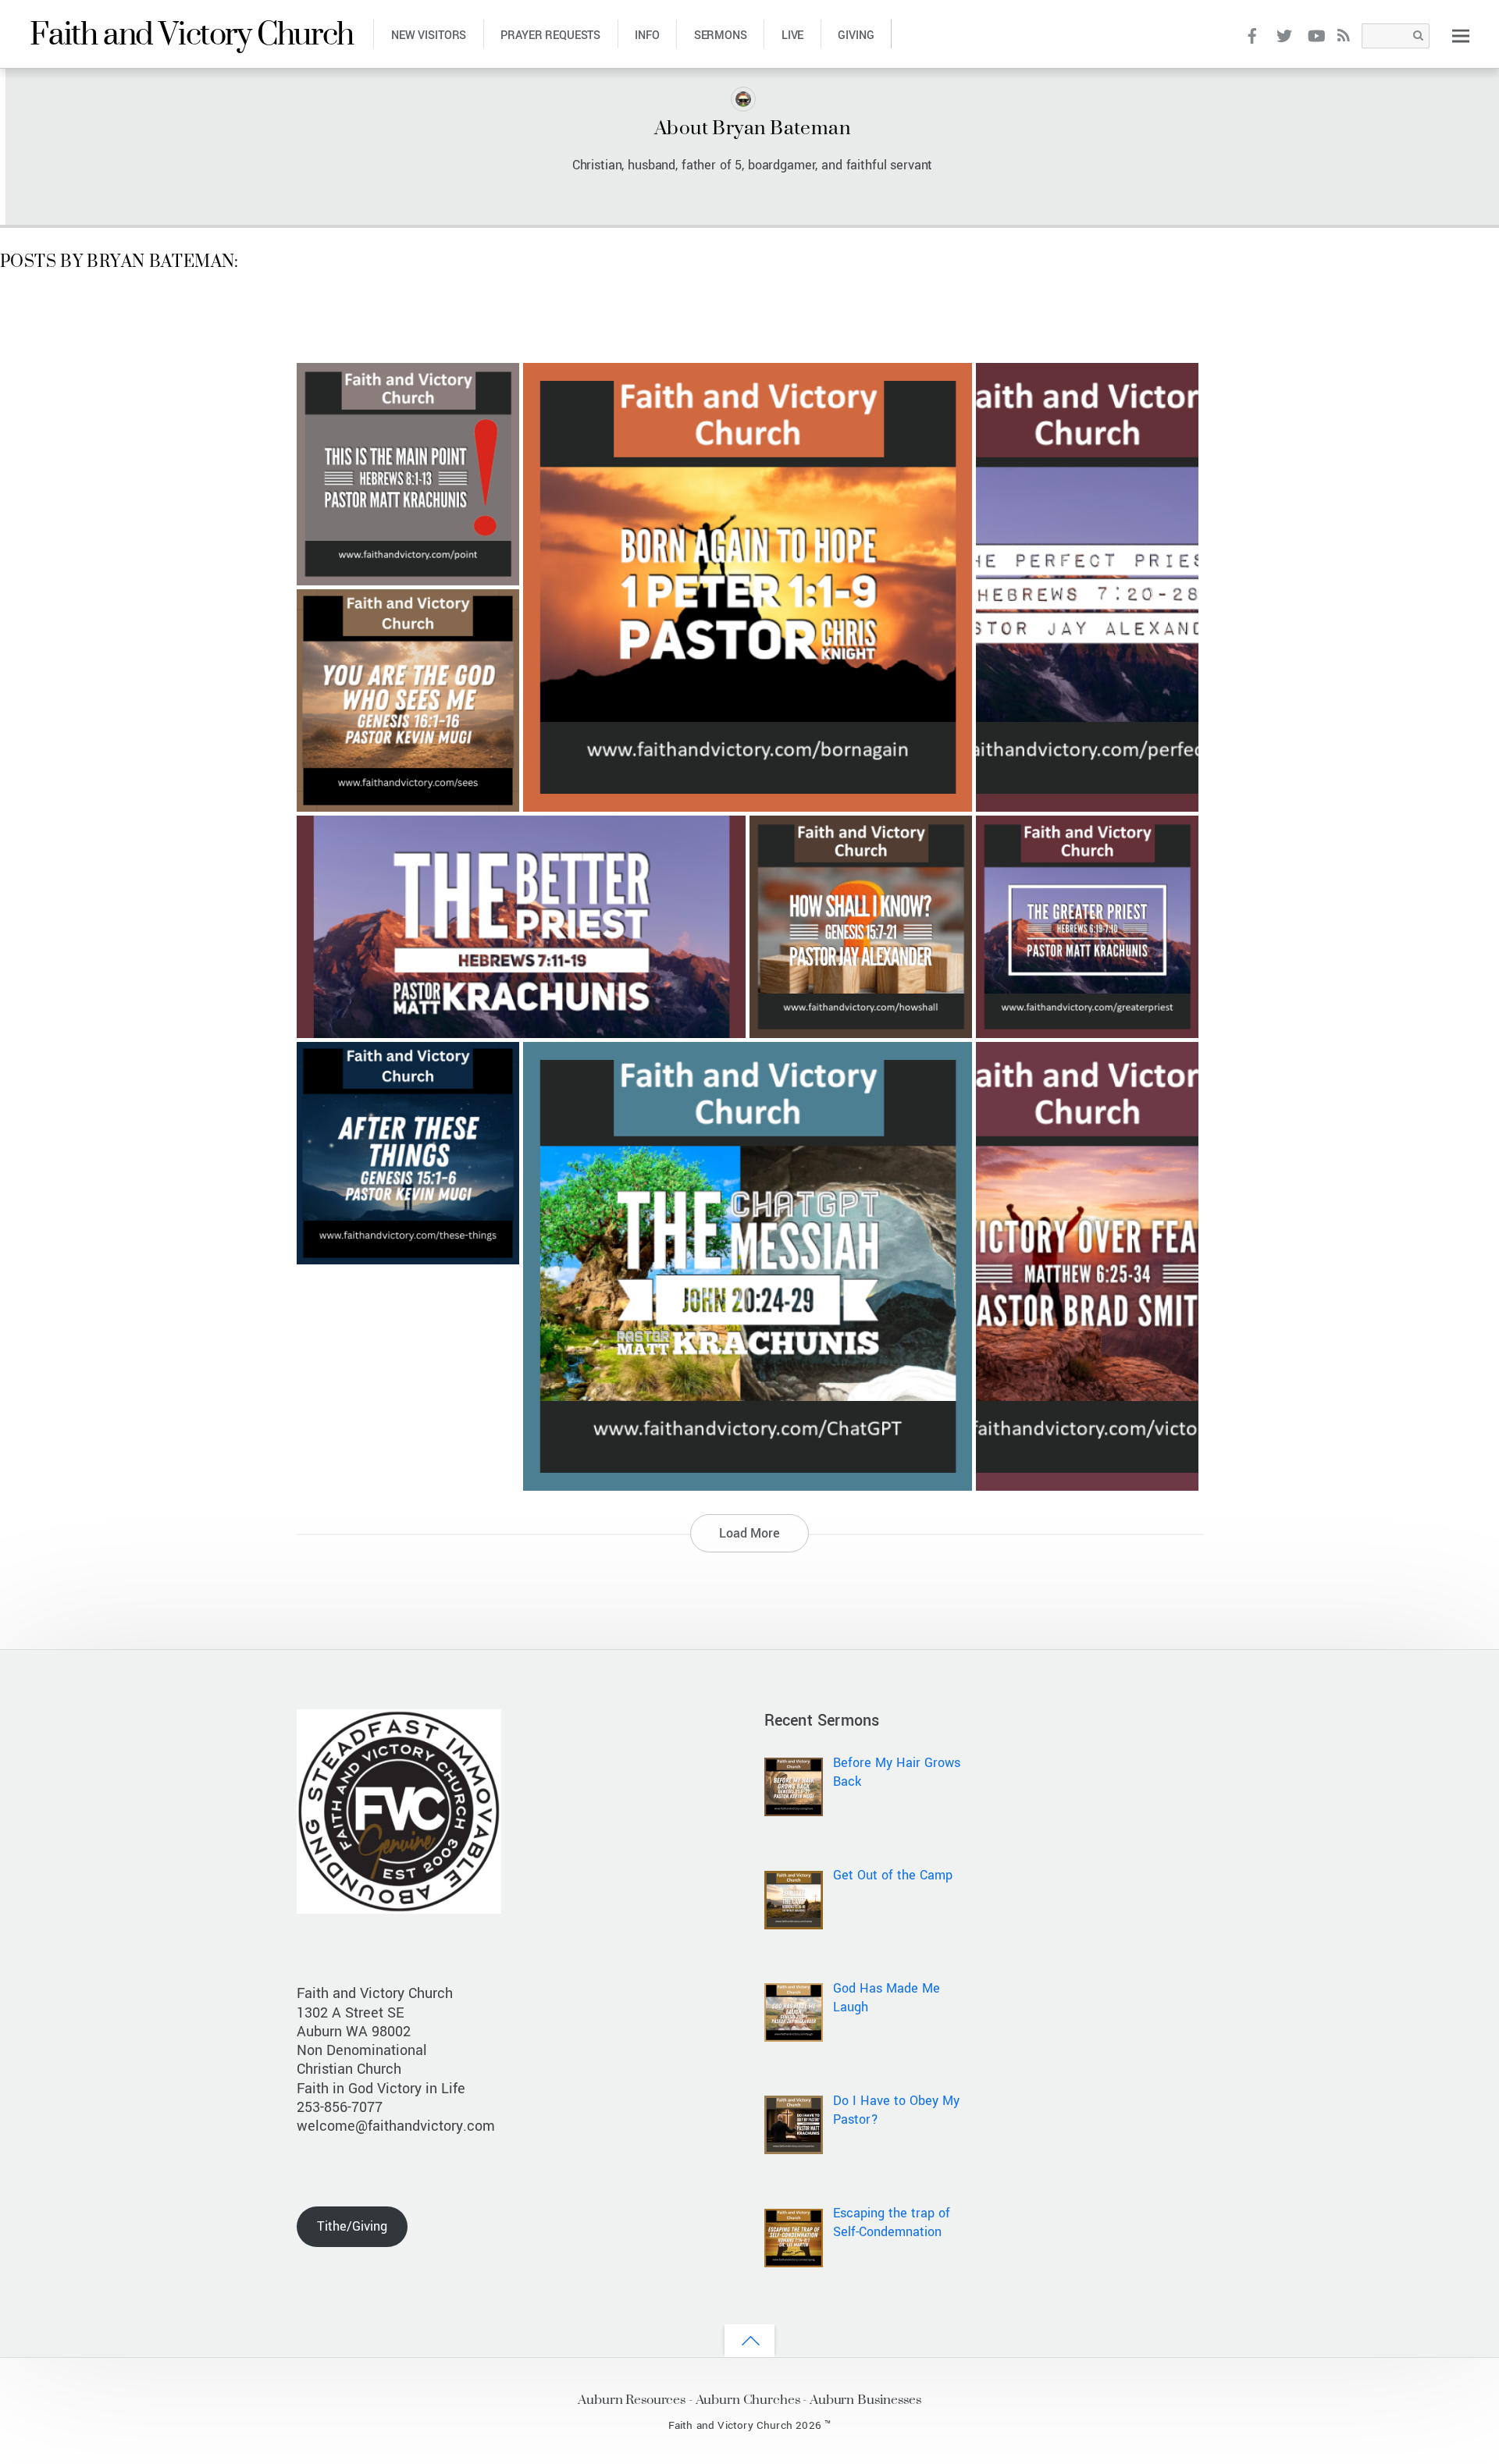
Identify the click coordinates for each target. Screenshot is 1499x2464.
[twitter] (1284, 35)
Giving (856, 36)
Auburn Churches (748, 2399)
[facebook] (1253, 35)
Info (647, 36)
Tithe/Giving (352, 2226)
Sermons (721, 36)
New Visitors (429, 36)
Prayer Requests (550, 36)
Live (792, 36)
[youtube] (1315, 35)
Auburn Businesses (865, 2399)
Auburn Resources (632, 2399)
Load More (749, 1533)
